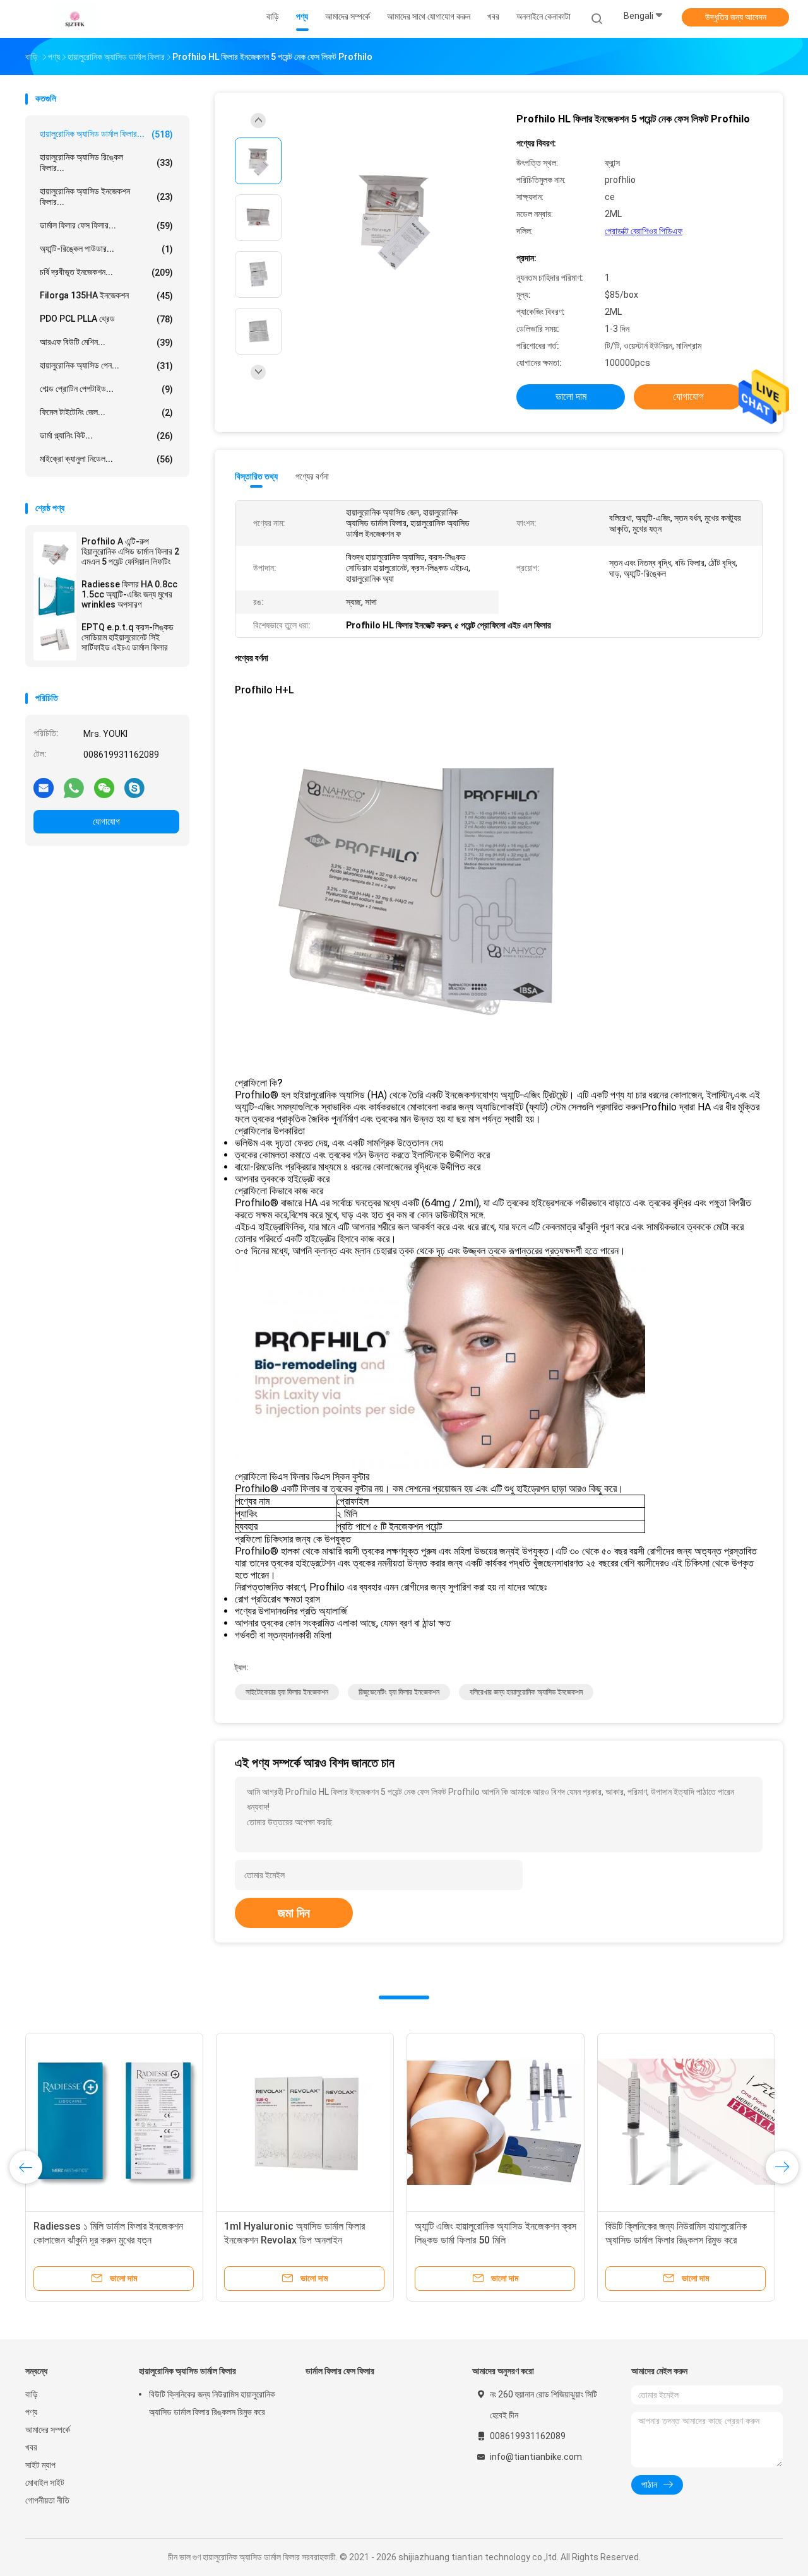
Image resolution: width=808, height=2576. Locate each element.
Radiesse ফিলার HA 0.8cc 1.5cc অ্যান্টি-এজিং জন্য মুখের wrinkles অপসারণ (129, 594)
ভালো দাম (571, 397)
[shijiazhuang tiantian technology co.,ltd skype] (134, 787)
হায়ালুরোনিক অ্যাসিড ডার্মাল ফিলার (187, 2371)
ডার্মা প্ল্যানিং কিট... (106, 436)
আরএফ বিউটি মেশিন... (106, 342)
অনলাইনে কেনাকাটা (544, 16)
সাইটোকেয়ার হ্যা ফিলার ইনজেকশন (287, 1692)
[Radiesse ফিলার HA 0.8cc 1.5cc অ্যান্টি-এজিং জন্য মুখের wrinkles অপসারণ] (55, 596)
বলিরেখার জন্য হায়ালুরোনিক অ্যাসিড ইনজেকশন (526, 1692)
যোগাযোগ (106, 821)
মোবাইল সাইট (45, 2483)
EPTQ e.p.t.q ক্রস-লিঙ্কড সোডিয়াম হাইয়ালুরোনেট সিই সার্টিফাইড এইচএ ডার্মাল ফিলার (128, 637)
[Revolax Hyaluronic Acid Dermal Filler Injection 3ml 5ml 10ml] (496, 2122)
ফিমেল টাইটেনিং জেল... (106, 412)
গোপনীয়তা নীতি (47, 2500)
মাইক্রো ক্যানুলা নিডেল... (106, 459)
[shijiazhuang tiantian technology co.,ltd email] (44, 787)
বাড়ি (32, 2394)
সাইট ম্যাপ (40, 2465)
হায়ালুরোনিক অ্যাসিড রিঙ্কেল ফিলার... (106, 162)
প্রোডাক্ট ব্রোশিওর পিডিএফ (644, 231)
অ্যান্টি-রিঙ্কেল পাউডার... (106, 249)
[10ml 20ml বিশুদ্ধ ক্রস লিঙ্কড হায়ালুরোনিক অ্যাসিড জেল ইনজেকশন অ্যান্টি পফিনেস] (686, 2122)
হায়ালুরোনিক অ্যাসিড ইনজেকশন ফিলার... (106, 197)
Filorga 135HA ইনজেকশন (106, 296)
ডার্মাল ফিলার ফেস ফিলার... (106, 226)
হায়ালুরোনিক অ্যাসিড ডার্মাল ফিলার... (106, 134)
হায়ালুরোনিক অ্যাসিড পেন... (106, 366)
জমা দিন (294, 1913)
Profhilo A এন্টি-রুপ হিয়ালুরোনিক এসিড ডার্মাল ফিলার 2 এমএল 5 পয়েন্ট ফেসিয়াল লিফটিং (130, 551)
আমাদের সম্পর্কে (48, 2430)
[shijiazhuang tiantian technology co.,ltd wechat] (104, 787)
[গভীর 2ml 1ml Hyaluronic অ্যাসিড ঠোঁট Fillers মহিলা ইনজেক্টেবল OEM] (114, 2122)
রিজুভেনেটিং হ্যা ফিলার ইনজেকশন (399, 1692)
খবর (31, 2447)
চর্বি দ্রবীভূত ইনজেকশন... (106, 272)
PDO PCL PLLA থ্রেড (106, 319)
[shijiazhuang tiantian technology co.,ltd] (74, 19)
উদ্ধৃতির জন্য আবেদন (736, 17)
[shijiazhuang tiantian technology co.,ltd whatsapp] (74, 787)
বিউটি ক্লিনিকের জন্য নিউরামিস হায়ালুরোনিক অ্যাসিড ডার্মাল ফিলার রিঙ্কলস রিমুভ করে (212, 2403)
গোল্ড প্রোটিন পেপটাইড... (106, 389)
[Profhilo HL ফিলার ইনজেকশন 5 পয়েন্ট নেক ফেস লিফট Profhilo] (394, 219)
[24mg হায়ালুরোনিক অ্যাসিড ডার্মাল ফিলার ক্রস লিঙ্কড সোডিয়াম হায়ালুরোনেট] (305, 2122)
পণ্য (31, 2412)
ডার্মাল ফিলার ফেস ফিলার (340, 2371)
